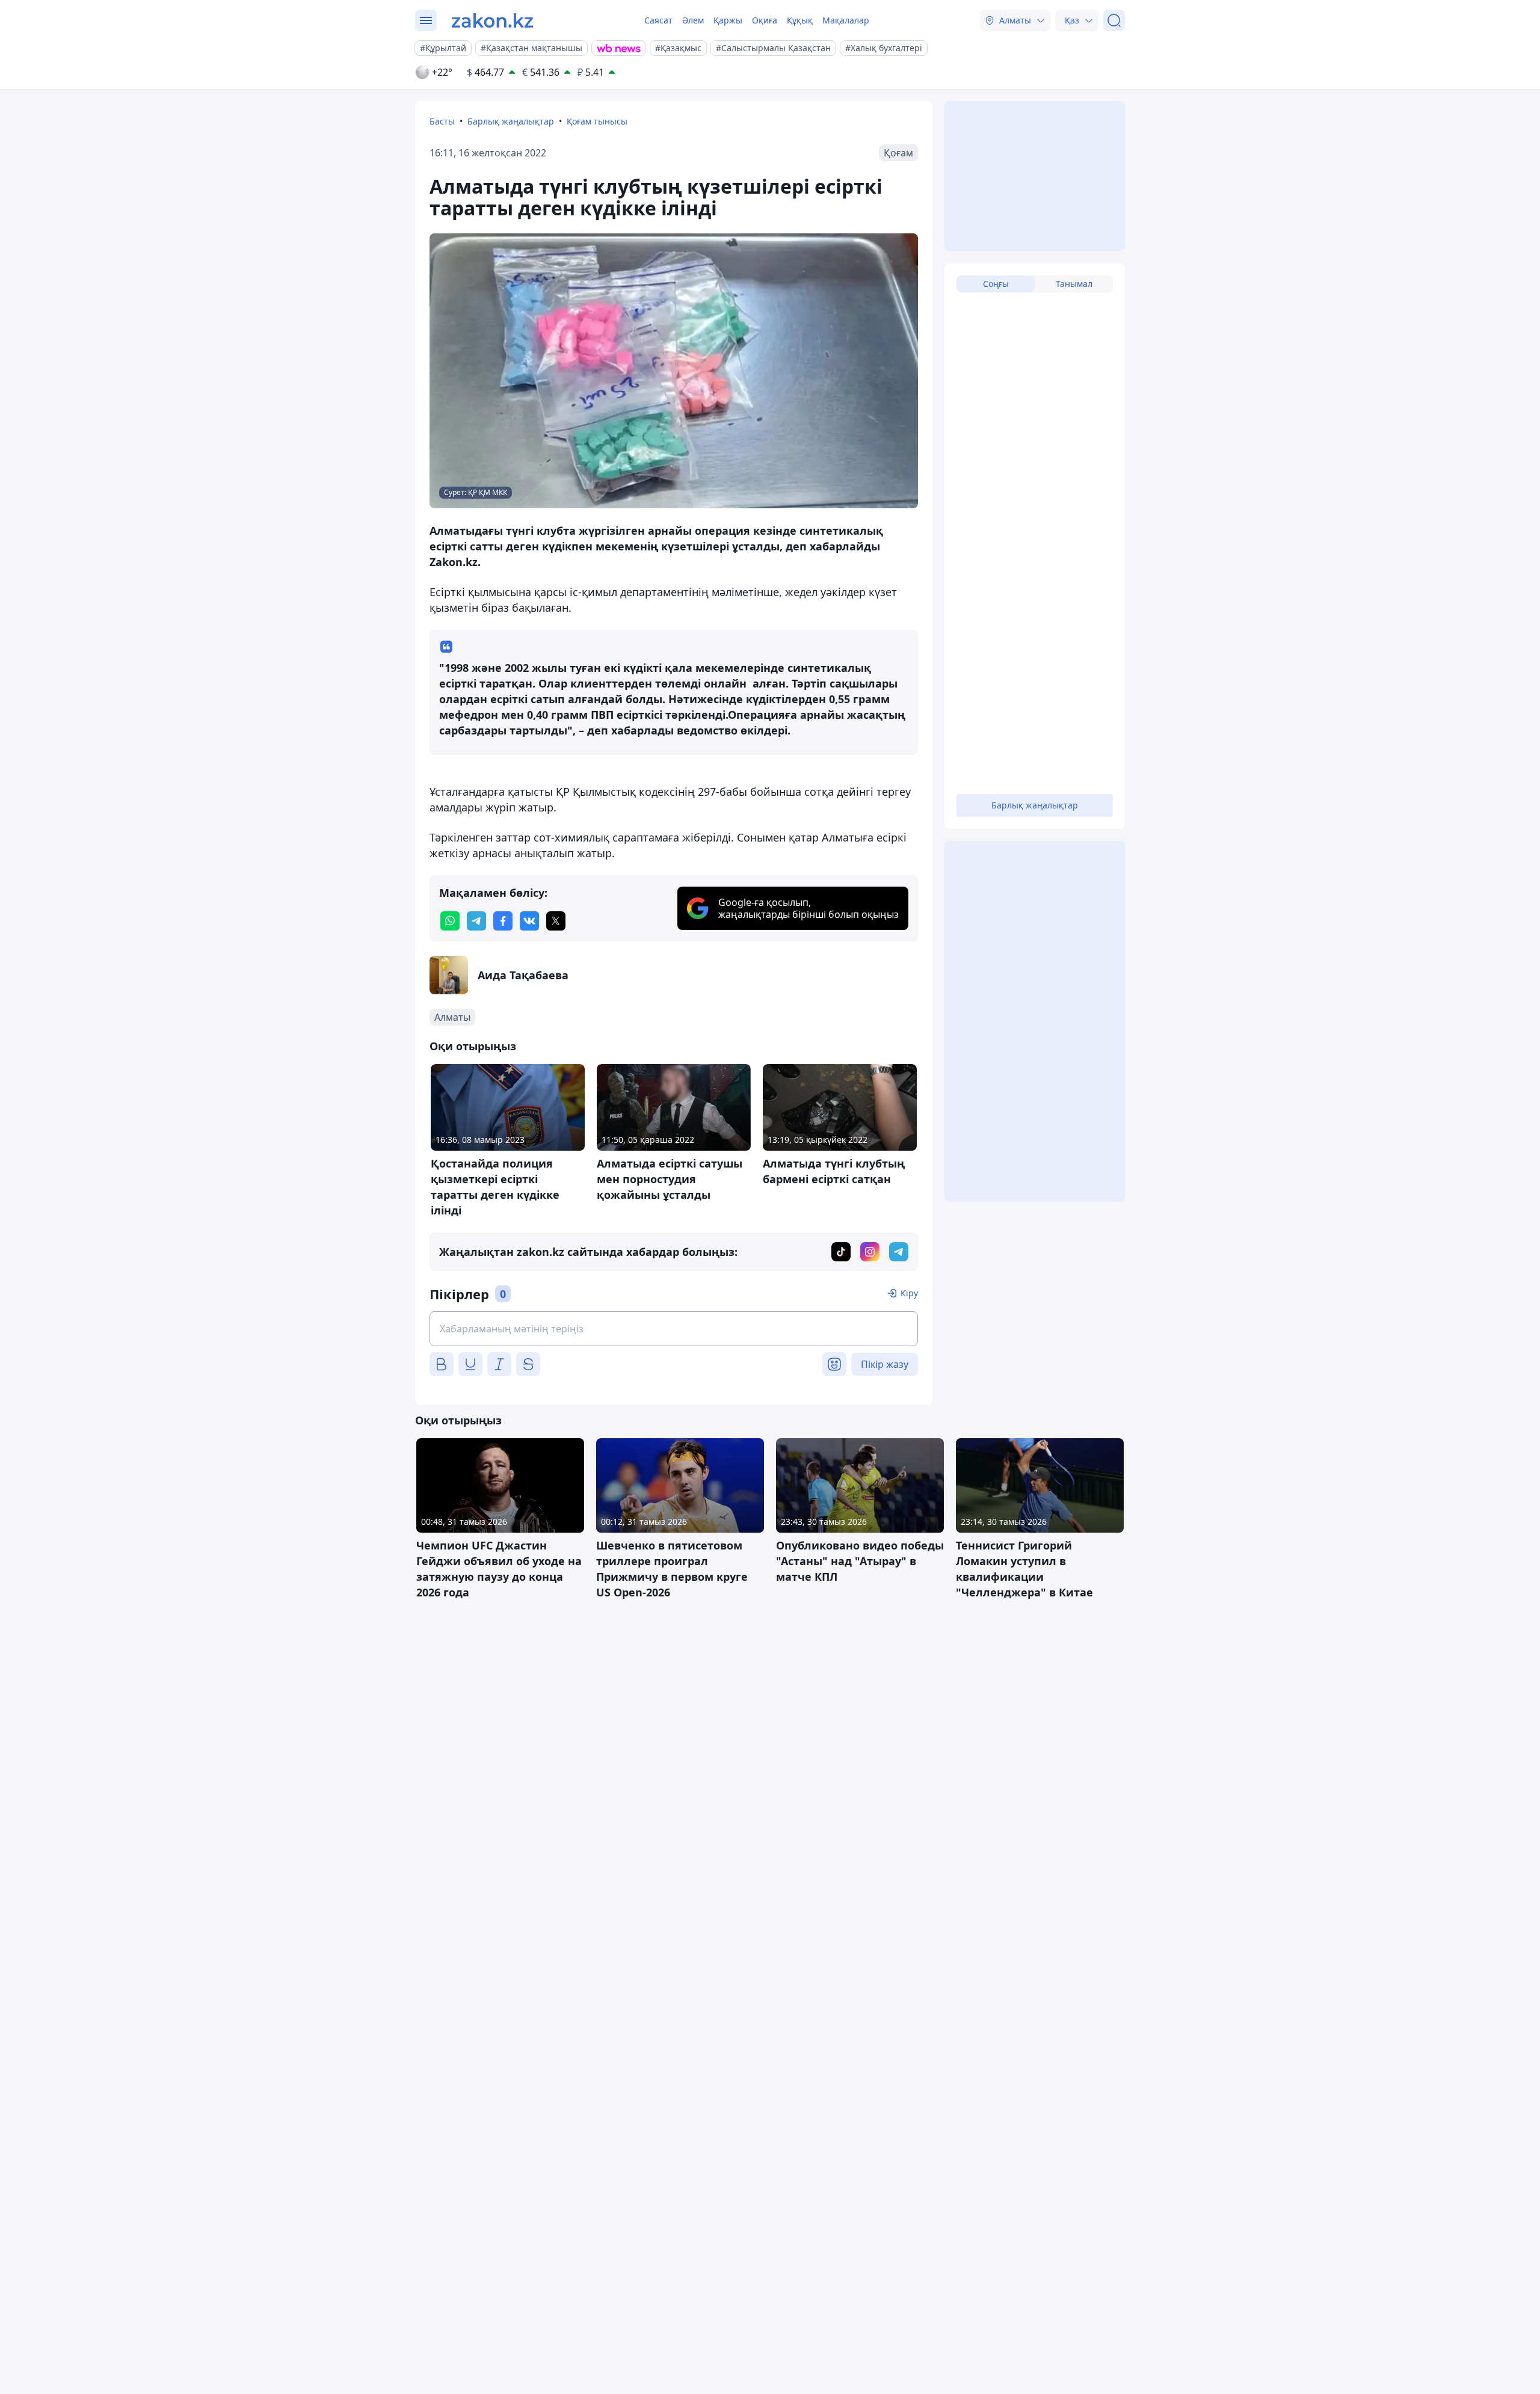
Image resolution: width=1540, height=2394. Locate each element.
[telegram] (476, 921)
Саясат (658, 20)
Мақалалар (846, 20)
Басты (442, 121)
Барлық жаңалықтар (511, 121)
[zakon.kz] (492, 20)
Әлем (693, 20)
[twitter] (556, 921)
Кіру (909, 1293)
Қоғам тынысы (597, 121)
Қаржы (728, 20)
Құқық (800, 20)
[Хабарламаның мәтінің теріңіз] (674, 1329)
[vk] (529, 921)
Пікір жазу (885, 1364)
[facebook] (503, 921)
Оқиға (765, 20)
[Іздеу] (1114, 20)
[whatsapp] (450, 921)
